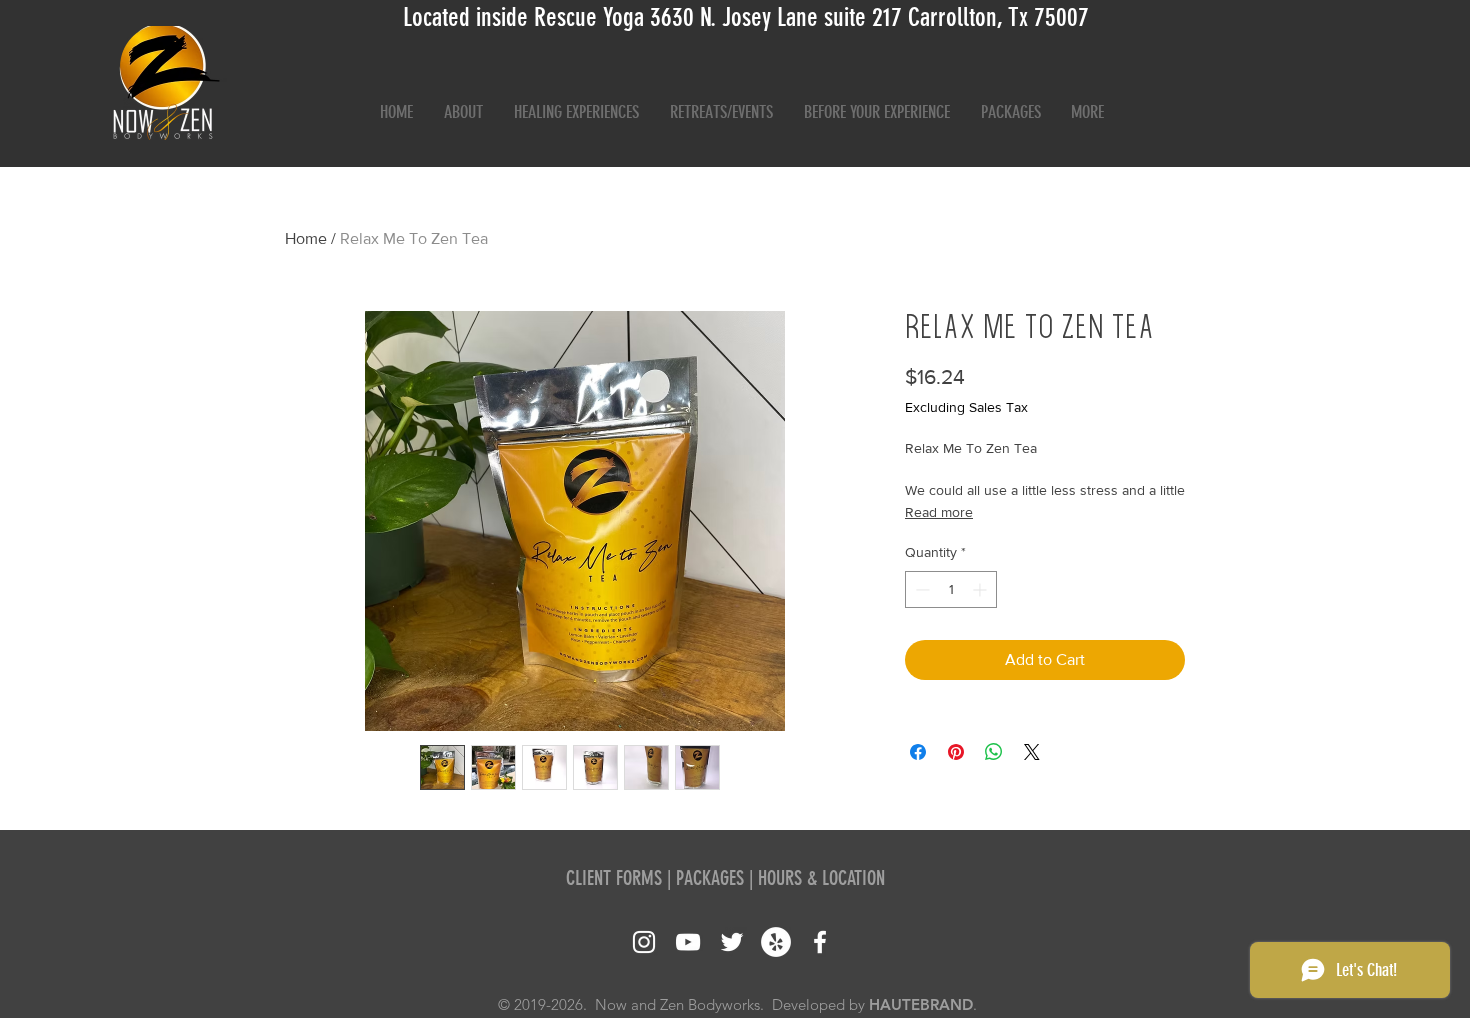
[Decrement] (920, 589)
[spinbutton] (951, 589)
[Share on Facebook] (918, 752)
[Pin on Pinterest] (956, 752)
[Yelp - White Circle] (776, 942)
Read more (939, 512)
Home (306, 238)
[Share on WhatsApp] (994, 752)
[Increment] (981, 589)
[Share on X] (1032, 752)
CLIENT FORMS (614, 878)
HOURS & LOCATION (821, 878)
